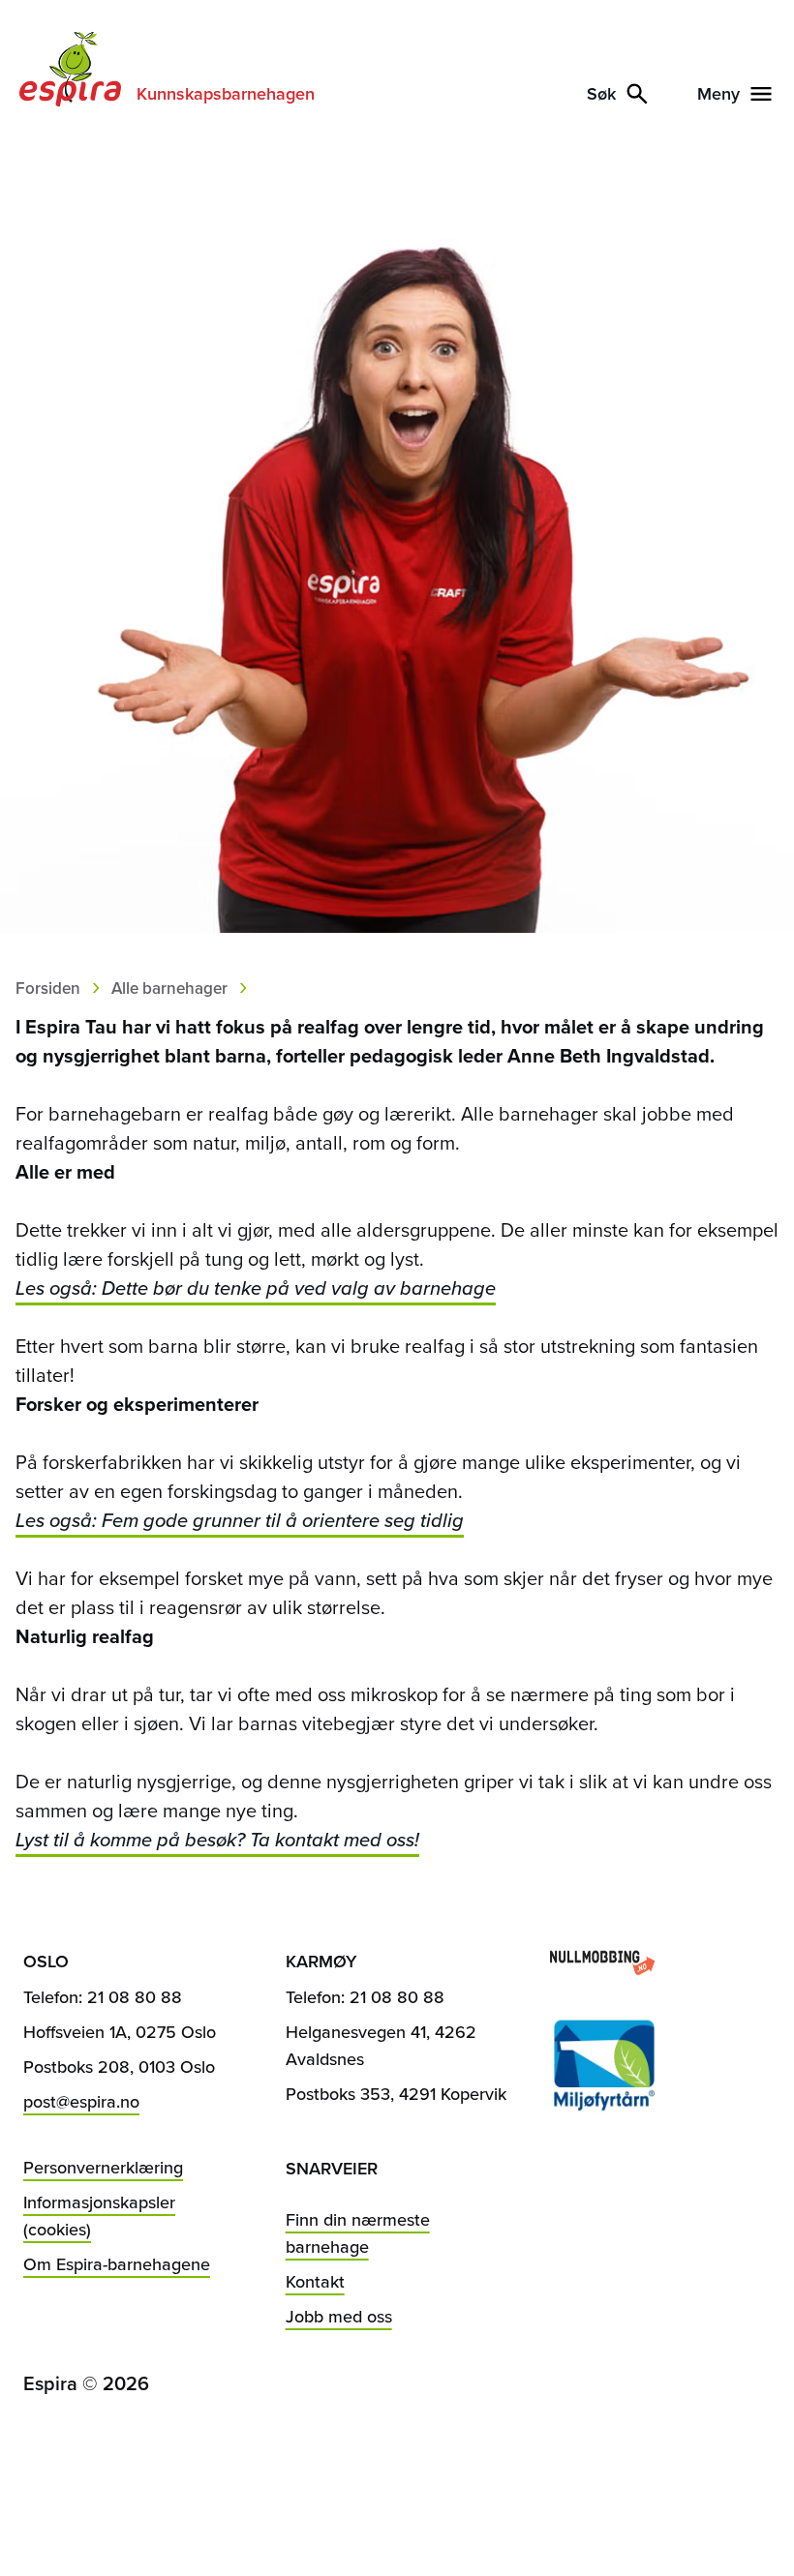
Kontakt (315, 2282)
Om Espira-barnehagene (117, 2264)
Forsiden (48, 988)
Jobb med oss (339, 2317)
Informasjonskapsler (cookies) (99, 2216)
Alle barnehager (169, 988)
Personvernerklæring (103, 2168)
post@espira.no (81, 2102)
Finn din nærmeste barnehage (358, 2233)
